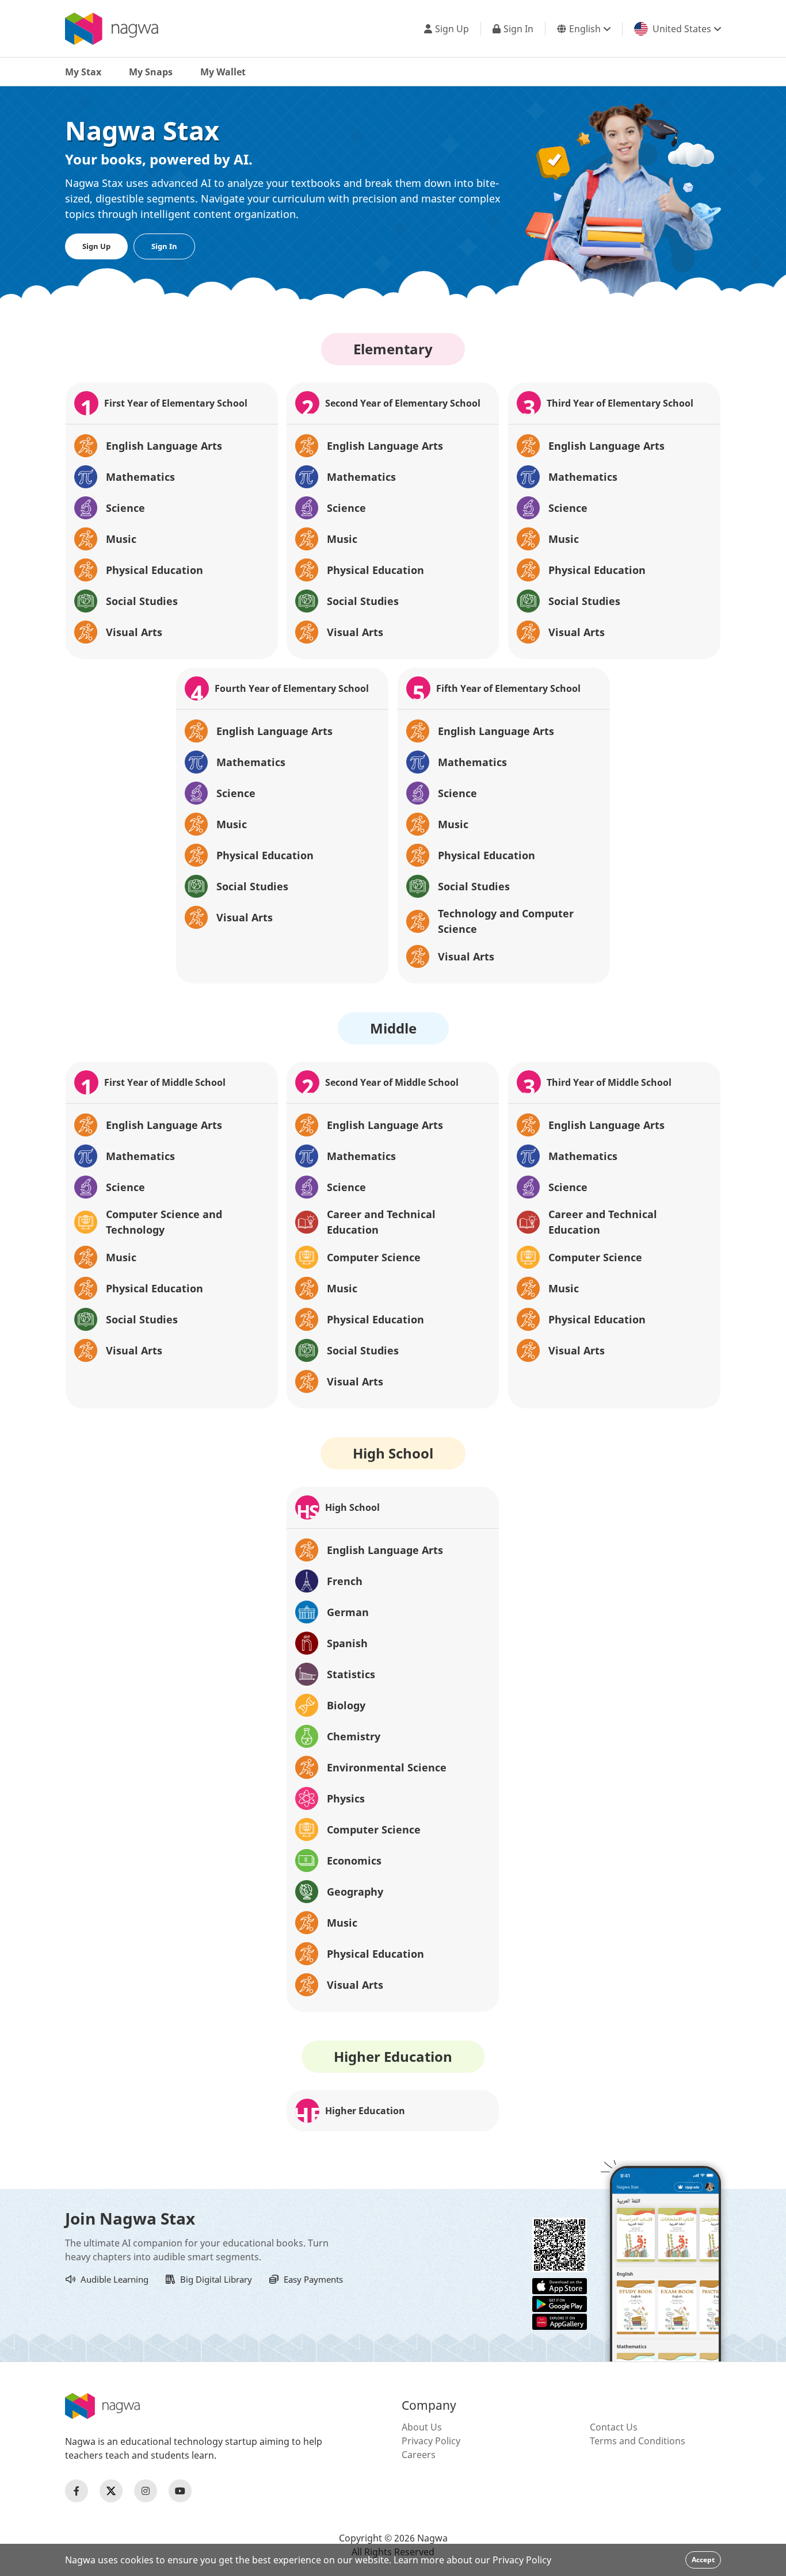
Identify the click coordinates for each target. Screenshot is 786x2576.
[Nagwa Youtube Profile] (180, 2491)
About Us (422, 2427)
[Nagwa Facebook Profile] (77, 2491)
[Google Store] (560, 2303)
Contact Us (614, 2427)
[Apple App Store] (560, 2285)
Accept (703, 2560)
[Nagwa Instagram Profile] (146, 2491)
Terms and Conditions (638, 2441)
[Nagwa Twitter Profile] (111, 2491)
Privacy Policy (431, 2441)
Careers (419, 2455)
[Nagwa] (112, 29)
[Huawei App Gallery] (560, 2321)
